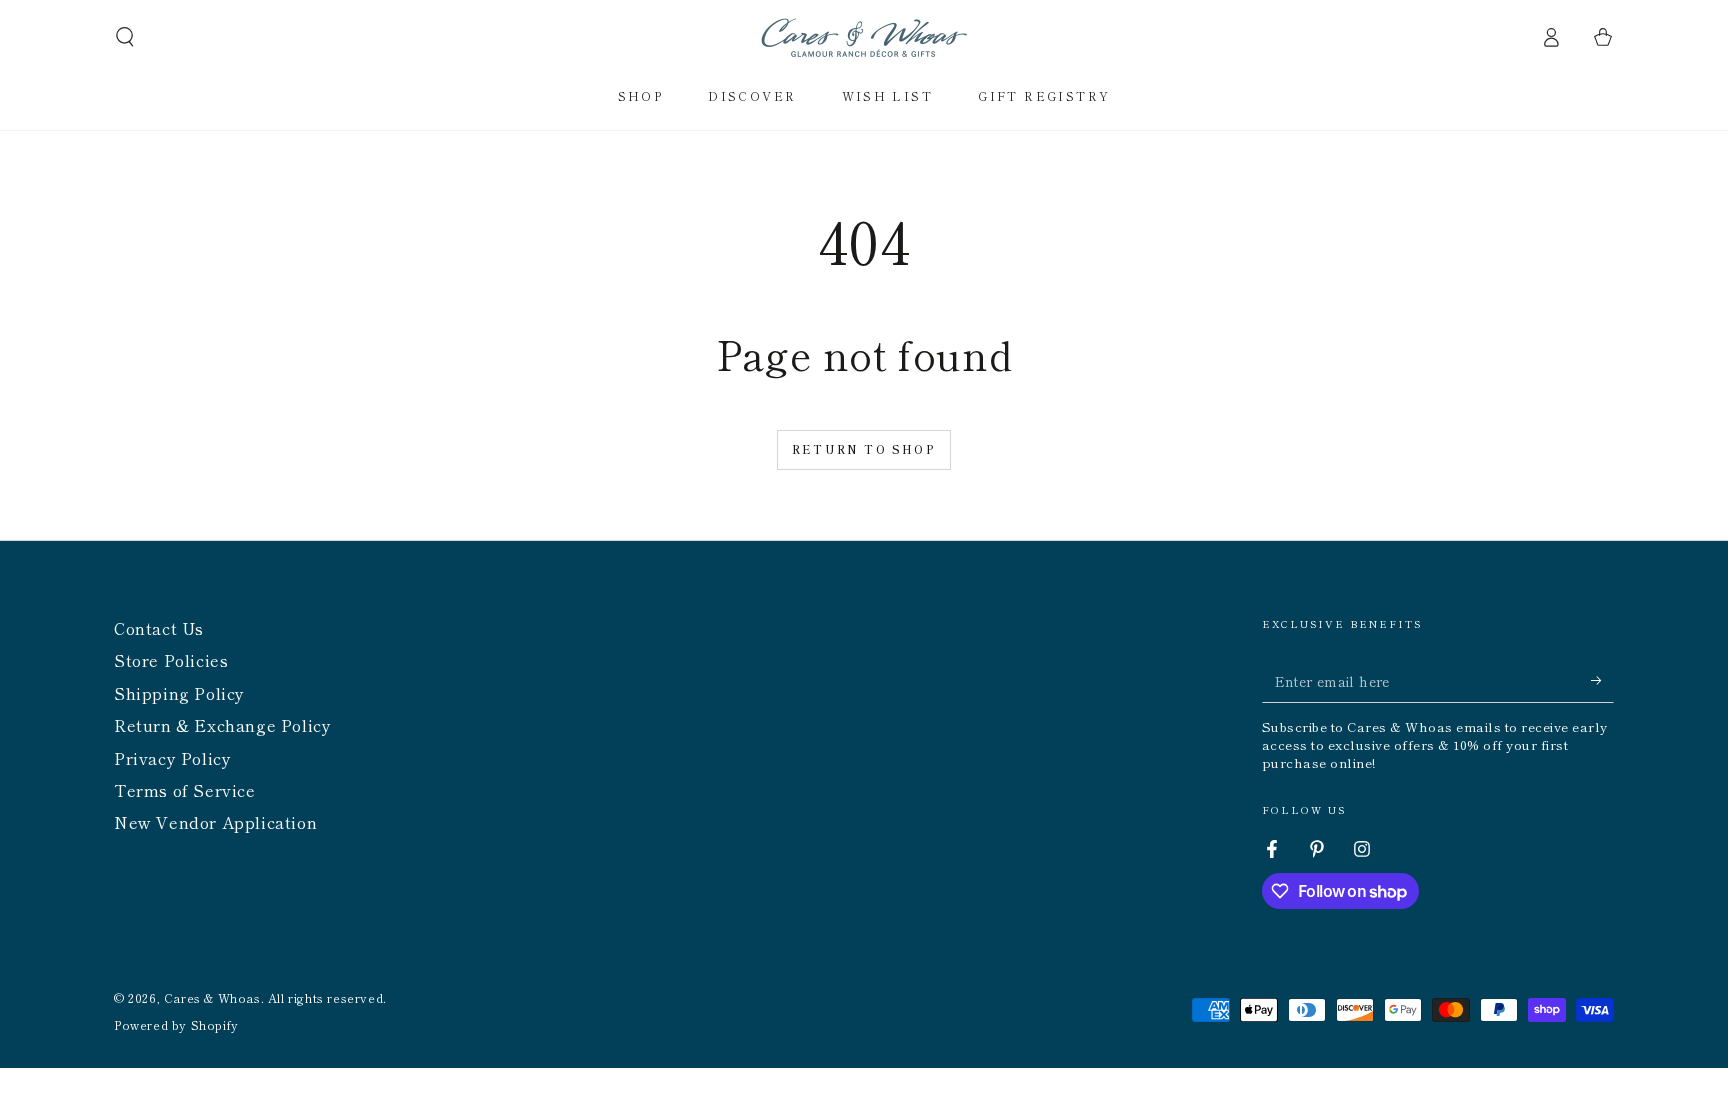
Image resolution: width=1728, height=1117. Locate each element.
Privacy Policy (172, 758)
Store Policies (171, 660)
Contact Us (159, 628)
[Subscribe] (1602, 680)
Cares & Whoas (212, 997)
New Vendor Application (215, 822)
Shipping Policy (179, 693)
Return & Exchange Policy (222, 725)
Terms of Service (185, 790)
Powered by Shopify (176, 1025)
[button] (125, 37)
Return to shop (864, 449)
